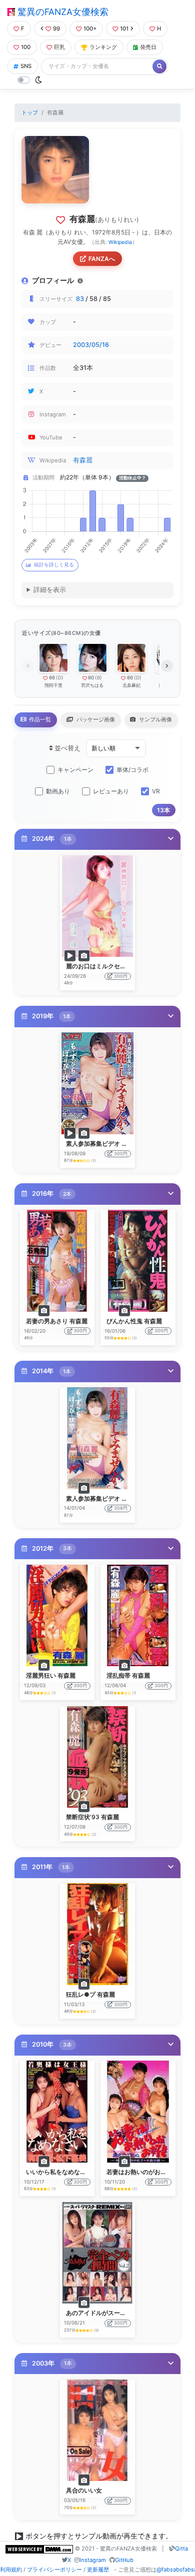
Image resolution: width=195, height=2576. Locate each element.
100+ (90, 28)
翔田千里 (53, 685)
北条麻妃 (131, 685)
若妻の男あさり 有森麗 (57, 1321)
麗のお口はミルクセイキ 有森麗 (109, 966)
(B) (98, 678)
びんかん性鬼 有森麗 (134, 1321)
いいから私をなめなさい (59, 2172)
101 (124, 28)
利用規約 (11, 2570)
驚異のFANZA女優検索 (62, 12)
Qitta (181, 2549)
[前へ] (28, 666)
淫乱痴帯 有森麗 (128, 1675)
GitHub (124, 2560)
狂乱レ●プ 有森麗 (90, 1994)
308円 (121, 1508)
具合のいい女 (84, 2490)
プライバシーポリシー (54, 2570)
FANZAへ (102, 259)
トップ (30, 112)
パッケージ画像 (95, 719)
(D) (60, 678)
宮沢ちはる (92, 685)
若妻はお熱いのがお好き (139, 2172)
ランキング (103, 47)
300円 (121, 976)
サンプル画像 (155, 719)
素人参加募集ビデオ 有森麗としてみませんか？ (130, 1144)
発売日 (148, 47)
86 (52, 678)
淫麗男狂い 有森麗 (51, 1675)
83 (80, 299)
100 (26, 47)
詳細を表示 (50, 590)
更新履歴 (98, 2570)
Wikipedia (120, 242)
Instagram (93, 2560)
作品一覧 (39, 719)
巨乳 (59, 47)
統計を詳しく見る (54, 565)
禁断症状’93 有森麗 (92, 1817)
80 (91, 678)
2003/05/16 (91, 345)
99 (56, 28)
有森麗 (83, 460)
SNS (26, 66)
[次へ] (167, 666)
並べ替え (67, 748)
